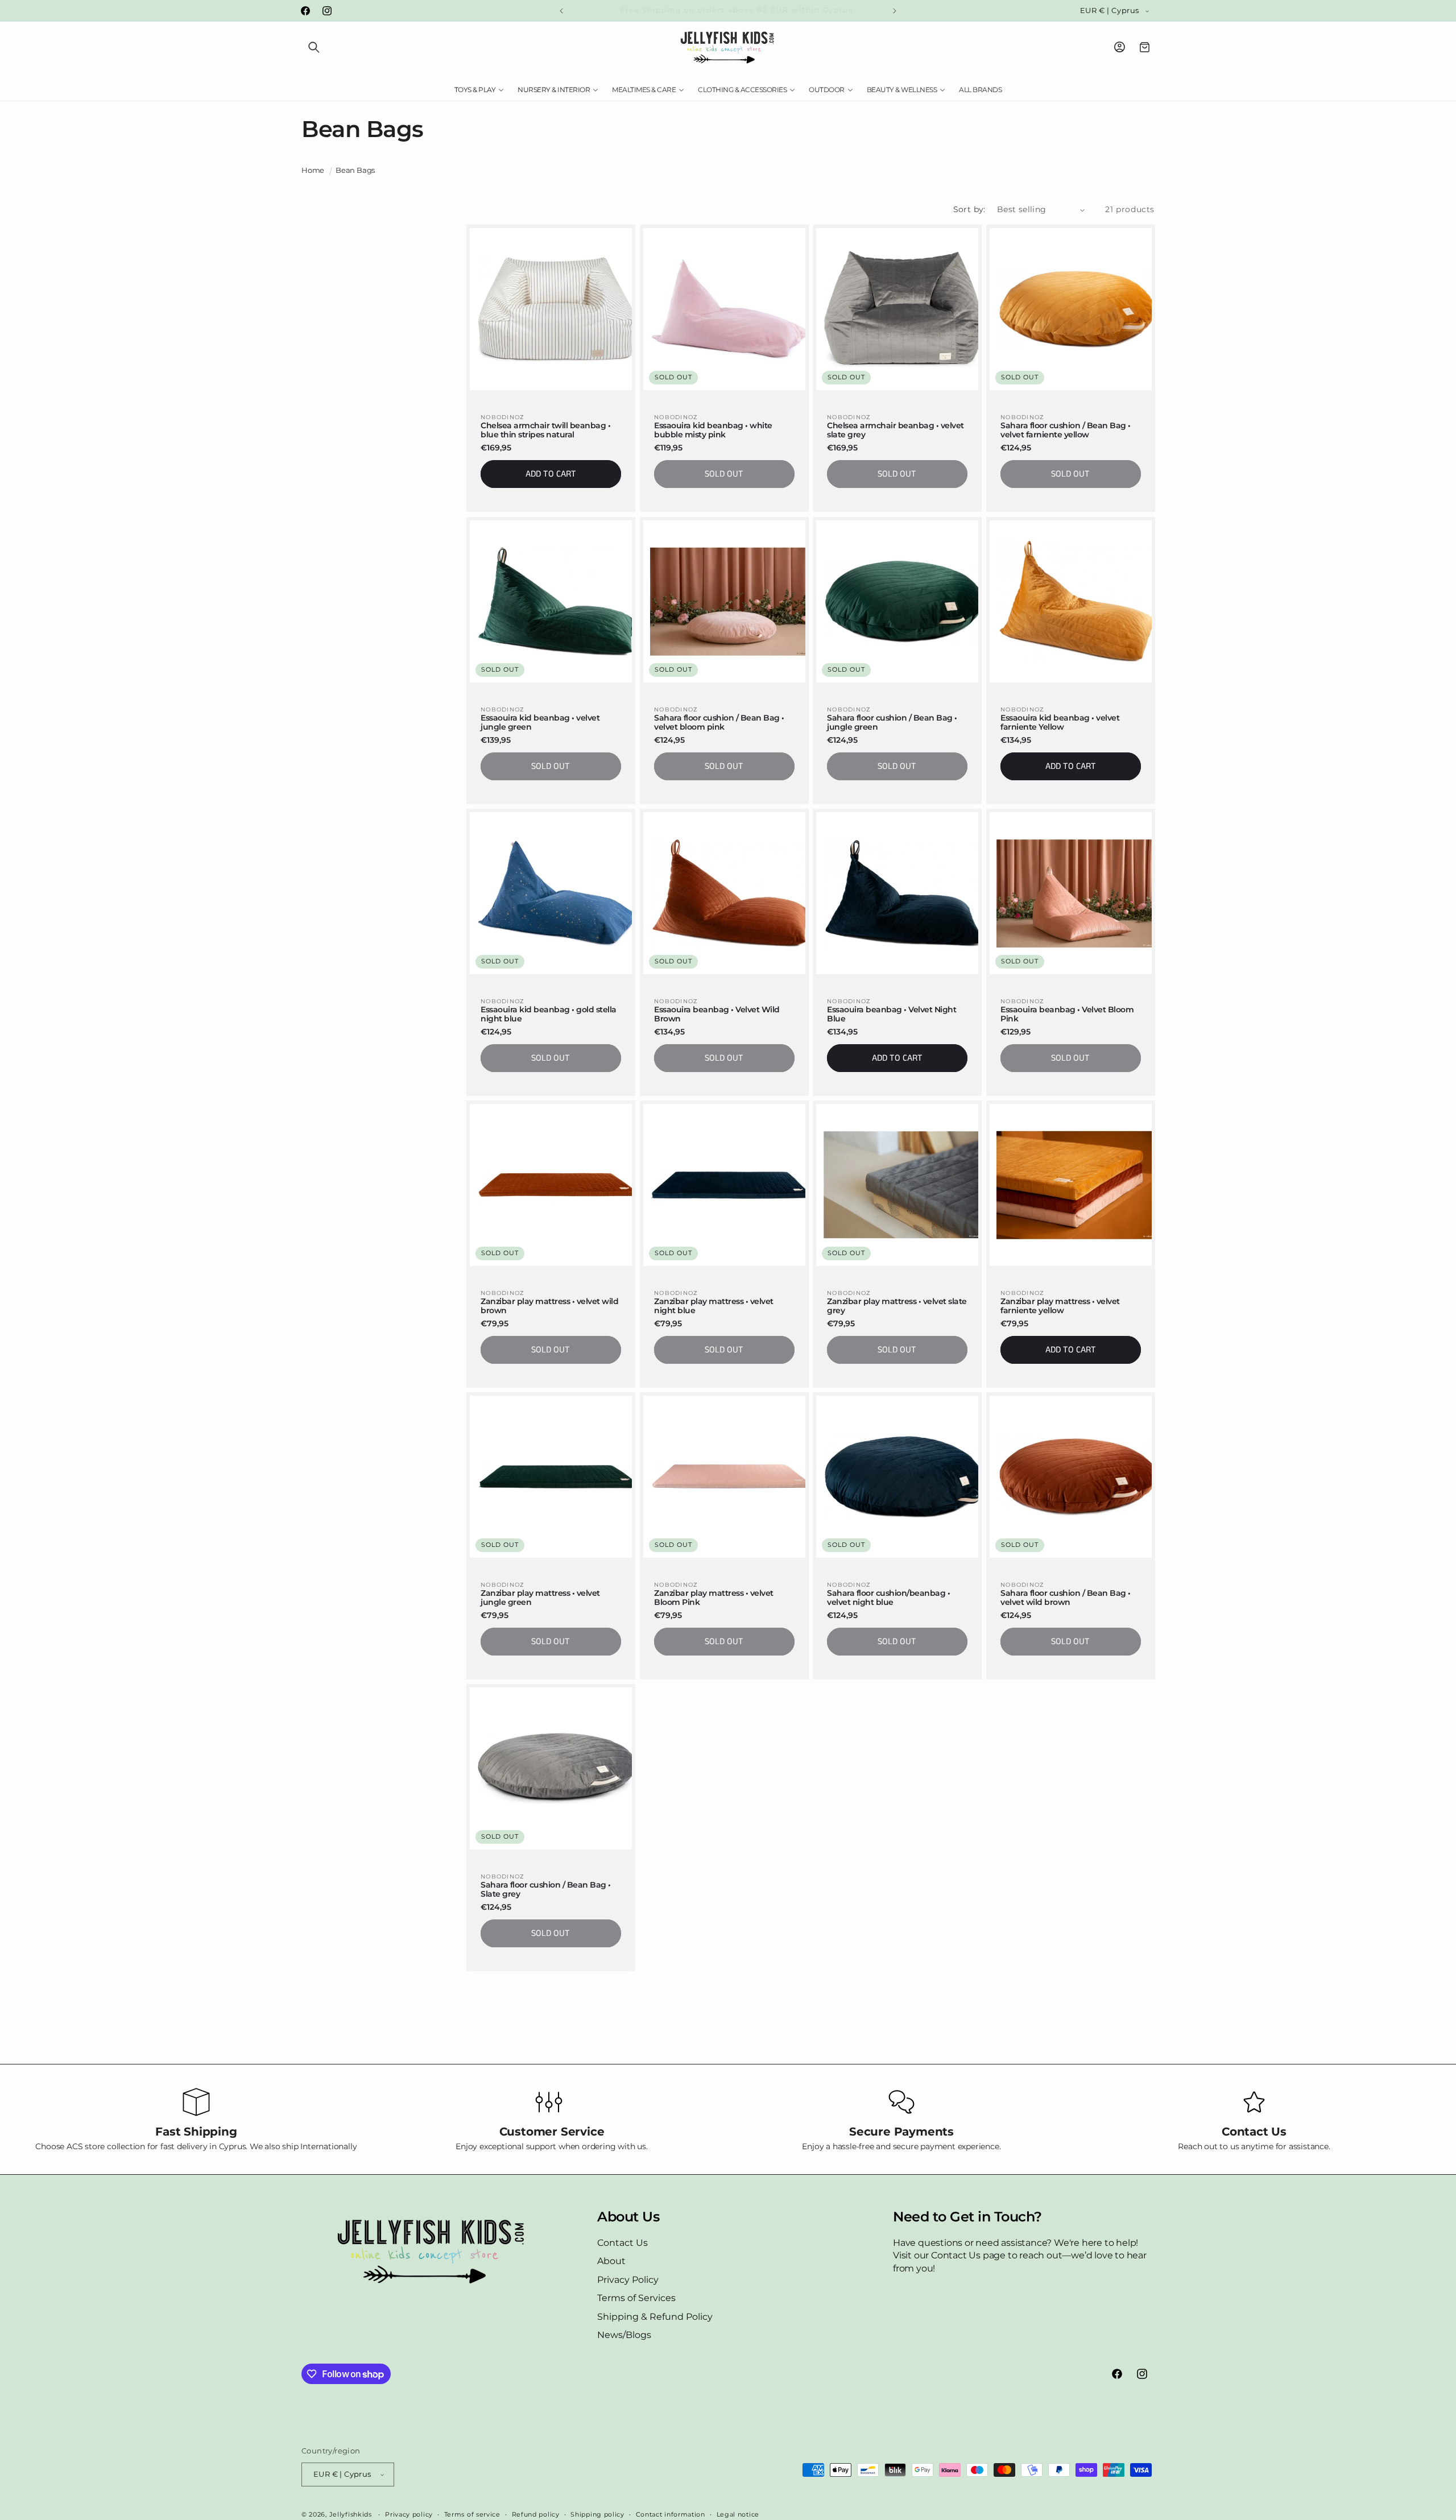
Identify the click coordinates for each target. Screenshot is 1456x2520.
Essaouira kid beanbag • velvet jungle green (540, 722)
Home (313, 170)
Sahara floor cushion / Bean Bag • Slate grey (546, 1889)
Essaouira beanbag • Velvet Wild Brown (717, 1014)
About (611, 2261)
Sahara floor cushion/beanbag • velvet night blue (888, 1598)
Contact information (671, 2514)
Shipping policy (597, 2514)
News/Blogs (624, 2335)
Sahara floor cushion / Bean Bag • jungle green (892, 722)
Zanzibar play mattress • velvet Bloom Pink (714, 1598)
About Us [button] (628, 2217)
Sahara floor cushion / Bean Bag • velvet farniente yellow (1066, 431)
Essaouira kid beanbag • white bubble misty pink (713, 431)
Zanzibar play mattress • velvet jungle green (540, 1598)
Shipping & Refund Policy (655, 2316)
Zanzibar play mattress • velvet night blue (714, 1306)
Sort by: (969, 209)
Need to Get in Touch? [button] (967, 2217)
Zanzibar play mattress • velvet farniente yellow (1060, 1306)
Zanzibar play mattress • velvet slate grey (897, 1306)
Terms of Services (636, 2298)
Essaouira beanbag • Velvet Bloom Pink (1067, 1014)
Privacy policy (409, 2514)
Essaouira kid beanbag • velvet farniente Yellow (1060, 722)
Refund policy (536, 2514)
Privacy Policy (628, 2280)
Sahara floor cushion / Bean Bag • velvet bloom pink (719, 722)
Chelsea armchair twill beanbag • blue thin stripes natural (545, 431)
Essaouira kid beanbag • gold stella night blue (549, 1014)
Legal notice (738, 2514)
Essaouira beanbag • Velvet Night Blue (892, 1014)
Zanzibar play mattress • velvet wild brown (549, 1306)
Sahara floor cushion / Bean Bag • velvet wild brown (1066, 1598)
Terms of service (472, 2514)
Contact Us (622, 2243)
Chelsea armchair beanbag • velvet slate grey (895, 431)
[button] (314, 47)
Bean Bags (355, 170)
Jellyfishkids (351, 2514)
